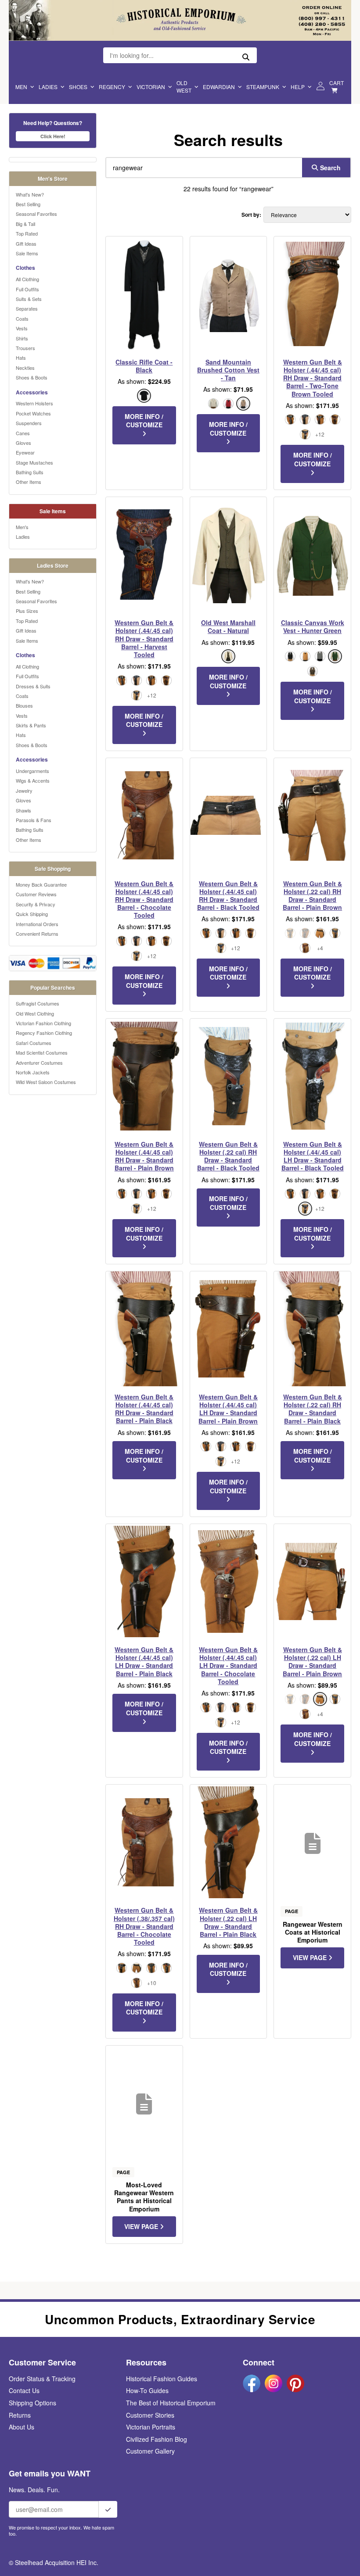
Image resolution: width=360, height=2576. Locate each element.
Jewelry (24, 791)
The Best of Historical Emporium (171, 2403)
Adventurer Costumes (39, 1063)
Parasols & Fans (34, 820)
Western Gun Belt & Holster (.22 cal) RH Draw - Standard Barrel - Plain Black (313, 1409)
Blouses (24, 705)
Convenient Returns (37, 934)
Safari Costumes (34, 1043)
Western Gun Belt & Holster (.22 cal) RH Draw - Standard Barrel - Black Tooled (228, 1156)
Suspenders (29, 423)
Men (21, 87)
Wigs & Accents (33, 780)
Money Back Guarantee (41, 884)
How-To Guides (147, 2390)
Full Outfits (27, 289)
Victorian (151, 87)
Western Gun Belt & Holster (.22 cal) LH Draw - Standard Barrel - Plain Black (228, 1922)
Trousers (25, 348)
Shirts (22, 338)
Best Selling (28, 204)
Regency (112, 87)
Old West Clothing (35, 1013)
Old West (184, 86)
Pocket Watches (33, 413)
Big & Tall (25, 224)
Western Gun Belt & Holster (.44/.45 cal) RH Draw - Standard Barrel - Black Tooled (228, 896)
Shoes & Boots (32, 377)
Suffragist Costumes (38, 1003)
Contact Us (24, 2390)
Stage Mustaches (34, 462)
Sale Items (27, 253)
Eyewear (25, 452)
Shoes (78, 87)
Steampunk (263, 87)
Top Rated (27, 233)
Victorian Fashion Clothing (43, 1023)
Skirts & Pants (31, 725)
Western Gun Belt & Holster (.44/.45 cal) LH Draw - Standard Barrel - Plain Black (144, 1662)
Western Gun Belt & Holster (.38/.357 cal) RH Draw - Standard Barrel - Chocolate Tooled (144, 1926)
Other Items (29, 482)
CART (337, 83)
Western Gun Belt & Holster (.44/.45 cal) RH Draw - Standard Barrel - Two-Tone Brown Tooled (313, 378)
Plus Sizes (27, 611)
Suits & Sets (29, 299)
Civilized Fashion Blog (157, 2439)
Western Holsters (34, 403)
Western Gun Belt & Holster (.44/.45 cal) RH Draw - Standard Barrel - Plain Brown (144, 1156)
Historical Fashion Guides (162, 2379)
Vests (22, 328)
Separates (27, 308)
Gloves (23, 443)
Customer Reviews (36, 894)
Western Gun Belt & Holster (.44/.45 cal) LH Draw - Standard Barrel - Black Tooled (313, 1156)
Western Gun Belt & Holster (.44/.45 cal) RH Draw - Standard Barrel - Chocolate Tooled (144, 900)
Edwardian (219, 87)
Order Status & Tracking (42, 2379)
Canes (23, 433)
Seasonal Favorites (36, 214)
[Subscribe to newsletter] (108, 2509)
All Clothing (27, 279)
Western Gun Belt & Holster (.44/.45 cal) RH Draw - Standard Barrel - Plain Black (144, 1409)
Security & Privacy (36, 904)
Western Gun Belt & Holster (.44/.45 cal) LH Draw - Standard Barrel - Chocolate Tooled (228, 1665)
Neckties (25, 368)
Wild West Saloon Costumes (46, 1082)
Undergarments (32, 771)
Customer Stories (150, 2415)
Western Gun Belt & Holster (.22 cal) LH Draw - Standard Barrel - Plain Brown (312, 1662)
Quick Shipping (32, 914)
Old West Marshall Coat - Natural (228, 626)
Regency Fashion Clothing (44, 1033)
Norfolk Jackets (33, 1072)
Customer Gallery (150, 2451)
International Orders (37, 924)
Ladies (48, 87)
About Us (22, 2427)
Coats (22, 318)
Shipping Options (32, 2403)
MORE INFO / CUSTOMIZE (144, 421)
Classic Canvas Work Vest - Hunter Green (313, 626)
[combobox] (202, 168)
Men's (22, 527)
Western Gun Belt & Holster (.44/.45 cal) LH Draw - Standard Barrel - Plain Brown (228, 1409)
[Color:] (122, 1968)
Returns (20, 2415)
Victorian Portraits (151, 2427)
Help (298, 87)
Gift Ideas (26, 243)
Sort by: (251, 215)
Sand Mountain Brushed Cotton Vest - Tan (228, 370)
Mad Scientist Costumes (42, 1052)
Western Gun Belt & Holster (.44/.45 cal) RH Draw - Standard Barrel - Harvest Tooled (144, 639)
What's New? (30, 194)
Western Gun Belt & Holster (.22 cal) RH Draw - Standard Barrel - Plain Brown (312, 896)
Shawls (23, 810)
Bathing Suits (30, 472)
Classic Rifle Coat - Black (144, 366)
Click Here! (53, 136)
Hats (21, 358)
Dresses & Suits (33, 686)
